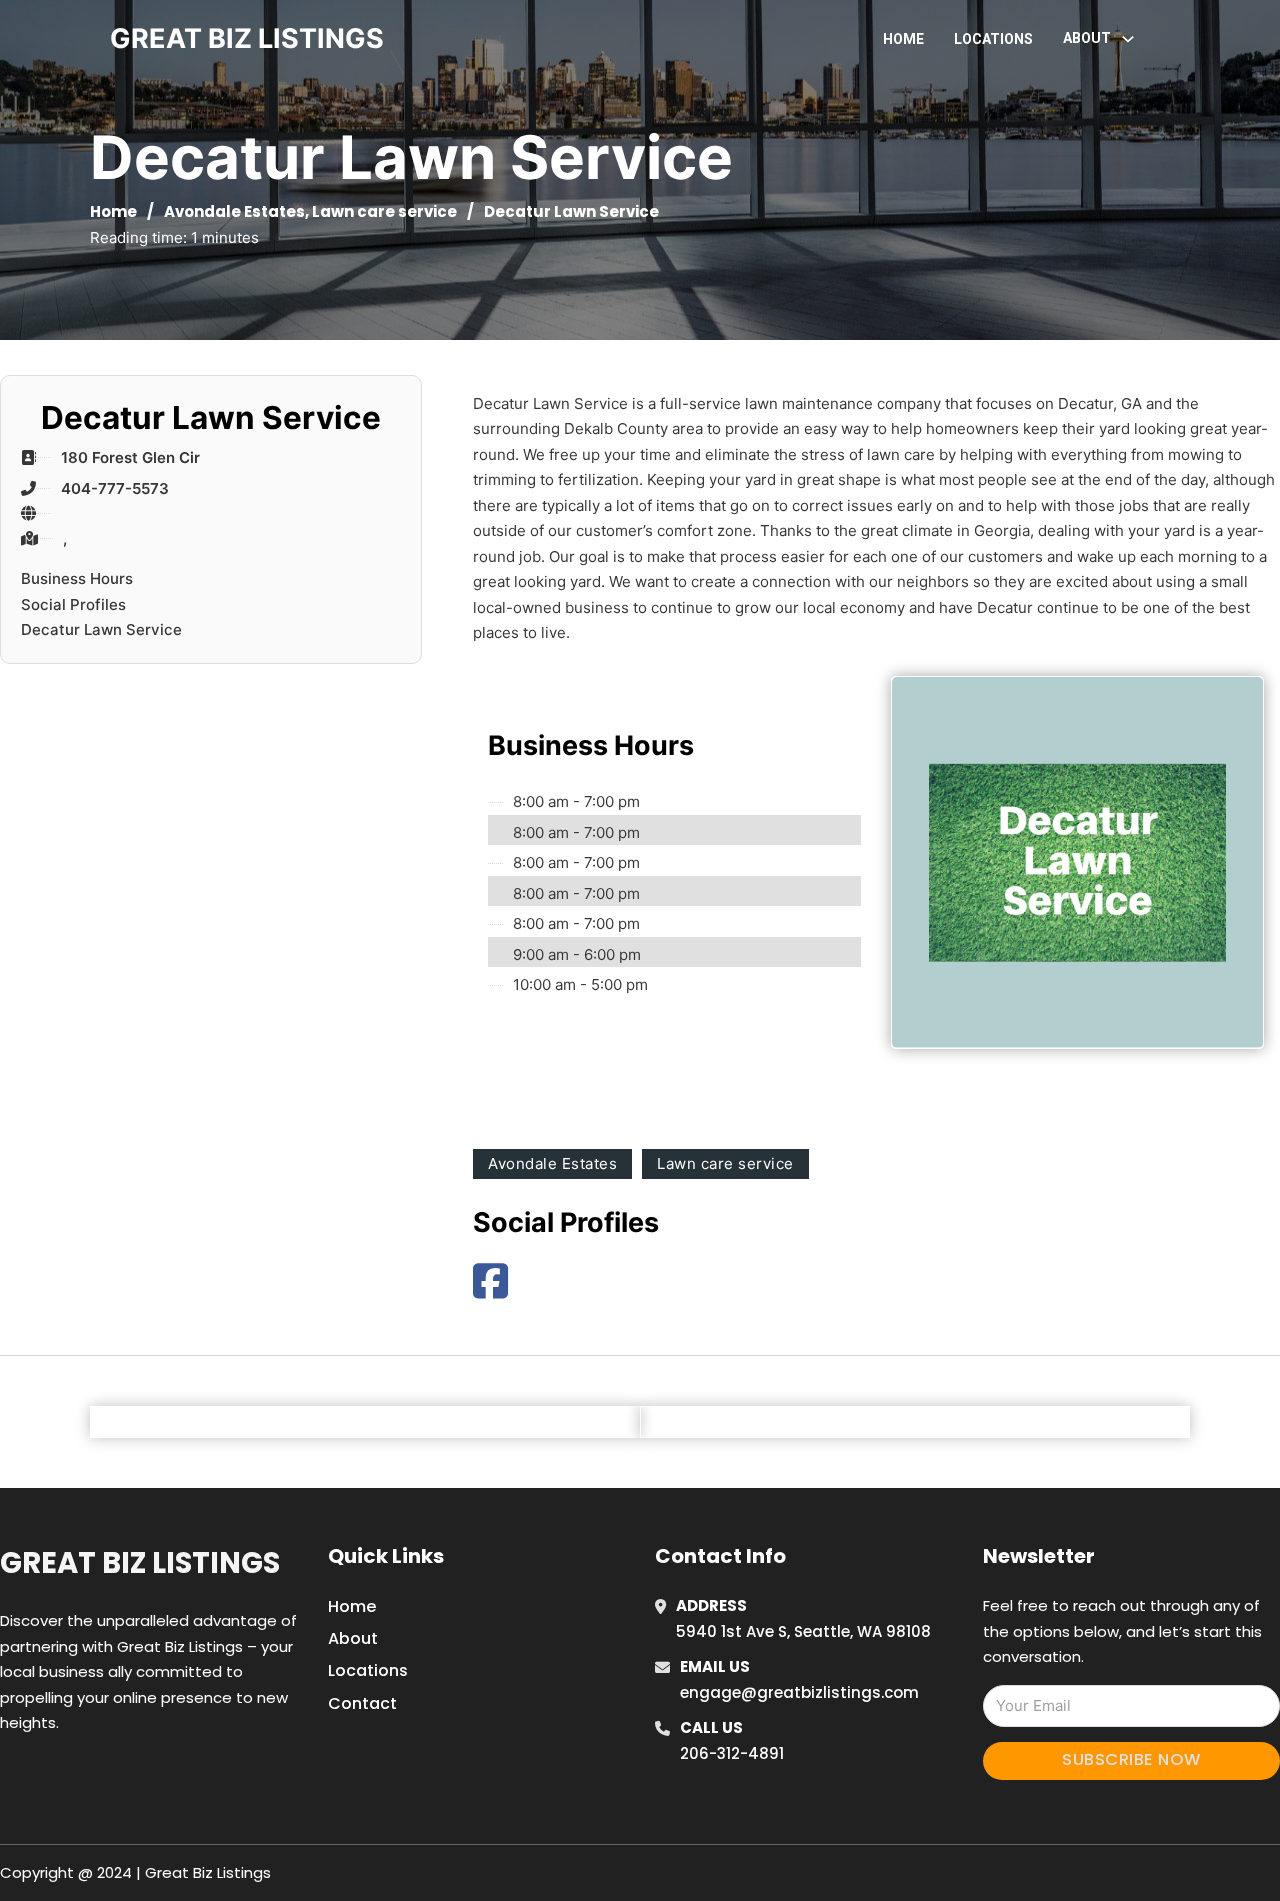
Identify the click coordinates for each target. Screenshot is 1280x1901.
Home (903, 39)
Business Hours (77, 578)
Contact (362, 1703)
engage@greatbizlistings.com (799, 1692)
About (353, 1638)
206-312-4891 (732, 1753)
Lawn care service (384, 211)
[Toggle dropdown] (1128, 39)
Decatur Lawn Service (101, 629)
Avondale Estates (234, 211)
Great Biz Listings (140, 1563)
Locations (993, 39)
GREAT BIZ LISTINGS (247, 38)
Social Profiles (73, 604)
